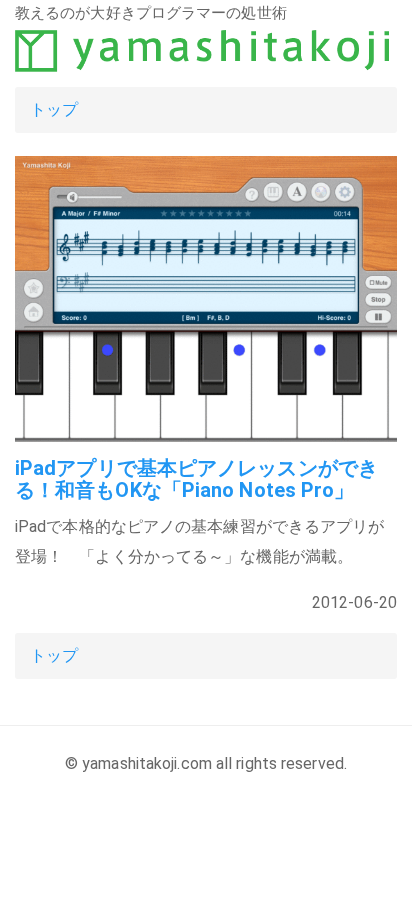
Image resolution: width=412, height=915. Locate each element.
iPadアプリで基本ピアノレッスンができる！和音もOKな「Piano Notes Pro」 (196, 479)
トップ (54, 109)
